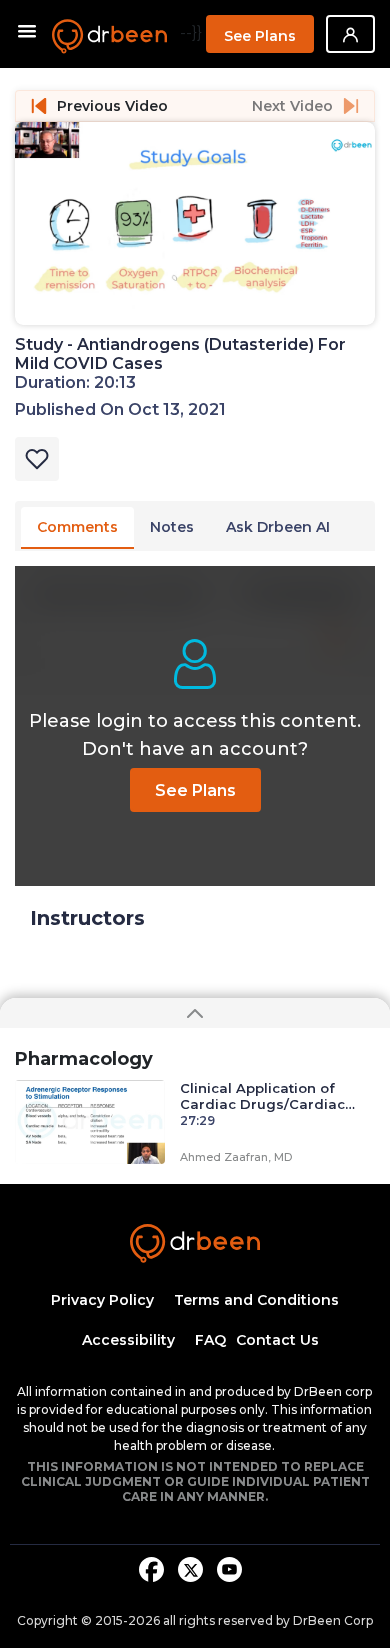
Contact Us (277, 1340)
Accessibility (128, 1340)
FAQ (210, 1340)
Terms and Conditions (256, 1300)
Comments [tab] (77, 527)
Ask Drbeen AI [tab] (278, 527)
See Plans (260, 36)
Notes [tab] (172, 527)
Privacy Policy (102, 1300)
